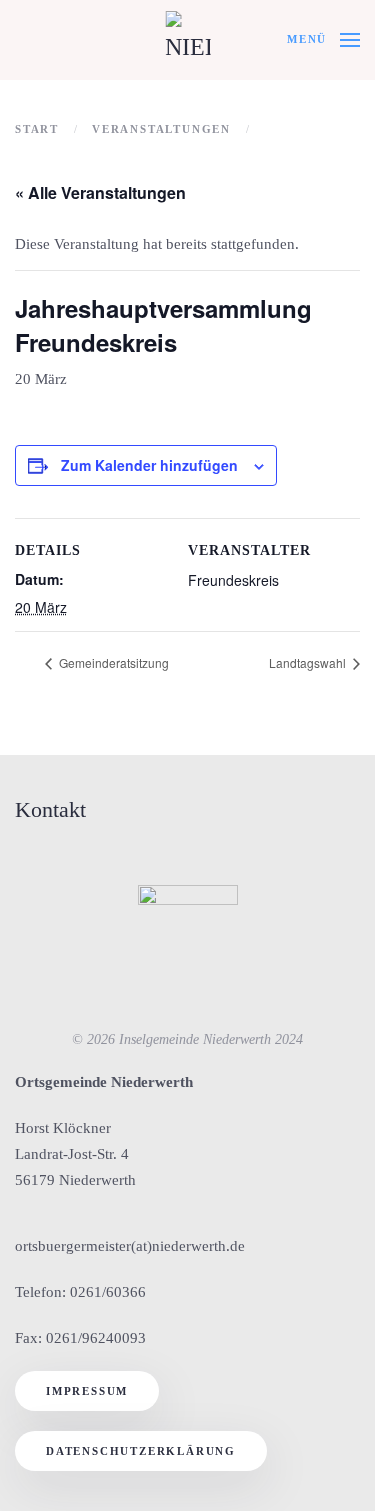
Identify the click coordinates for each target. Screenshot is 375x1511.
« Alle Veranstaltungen (100, 192)
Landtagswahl (309, 662)
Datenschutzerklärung (141, 1451)
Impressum (87, 1391)
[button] (323, 40)
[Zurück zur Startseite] (187, 40)
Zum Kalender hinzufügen (149, 465)
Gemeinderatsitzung (112, 662)
